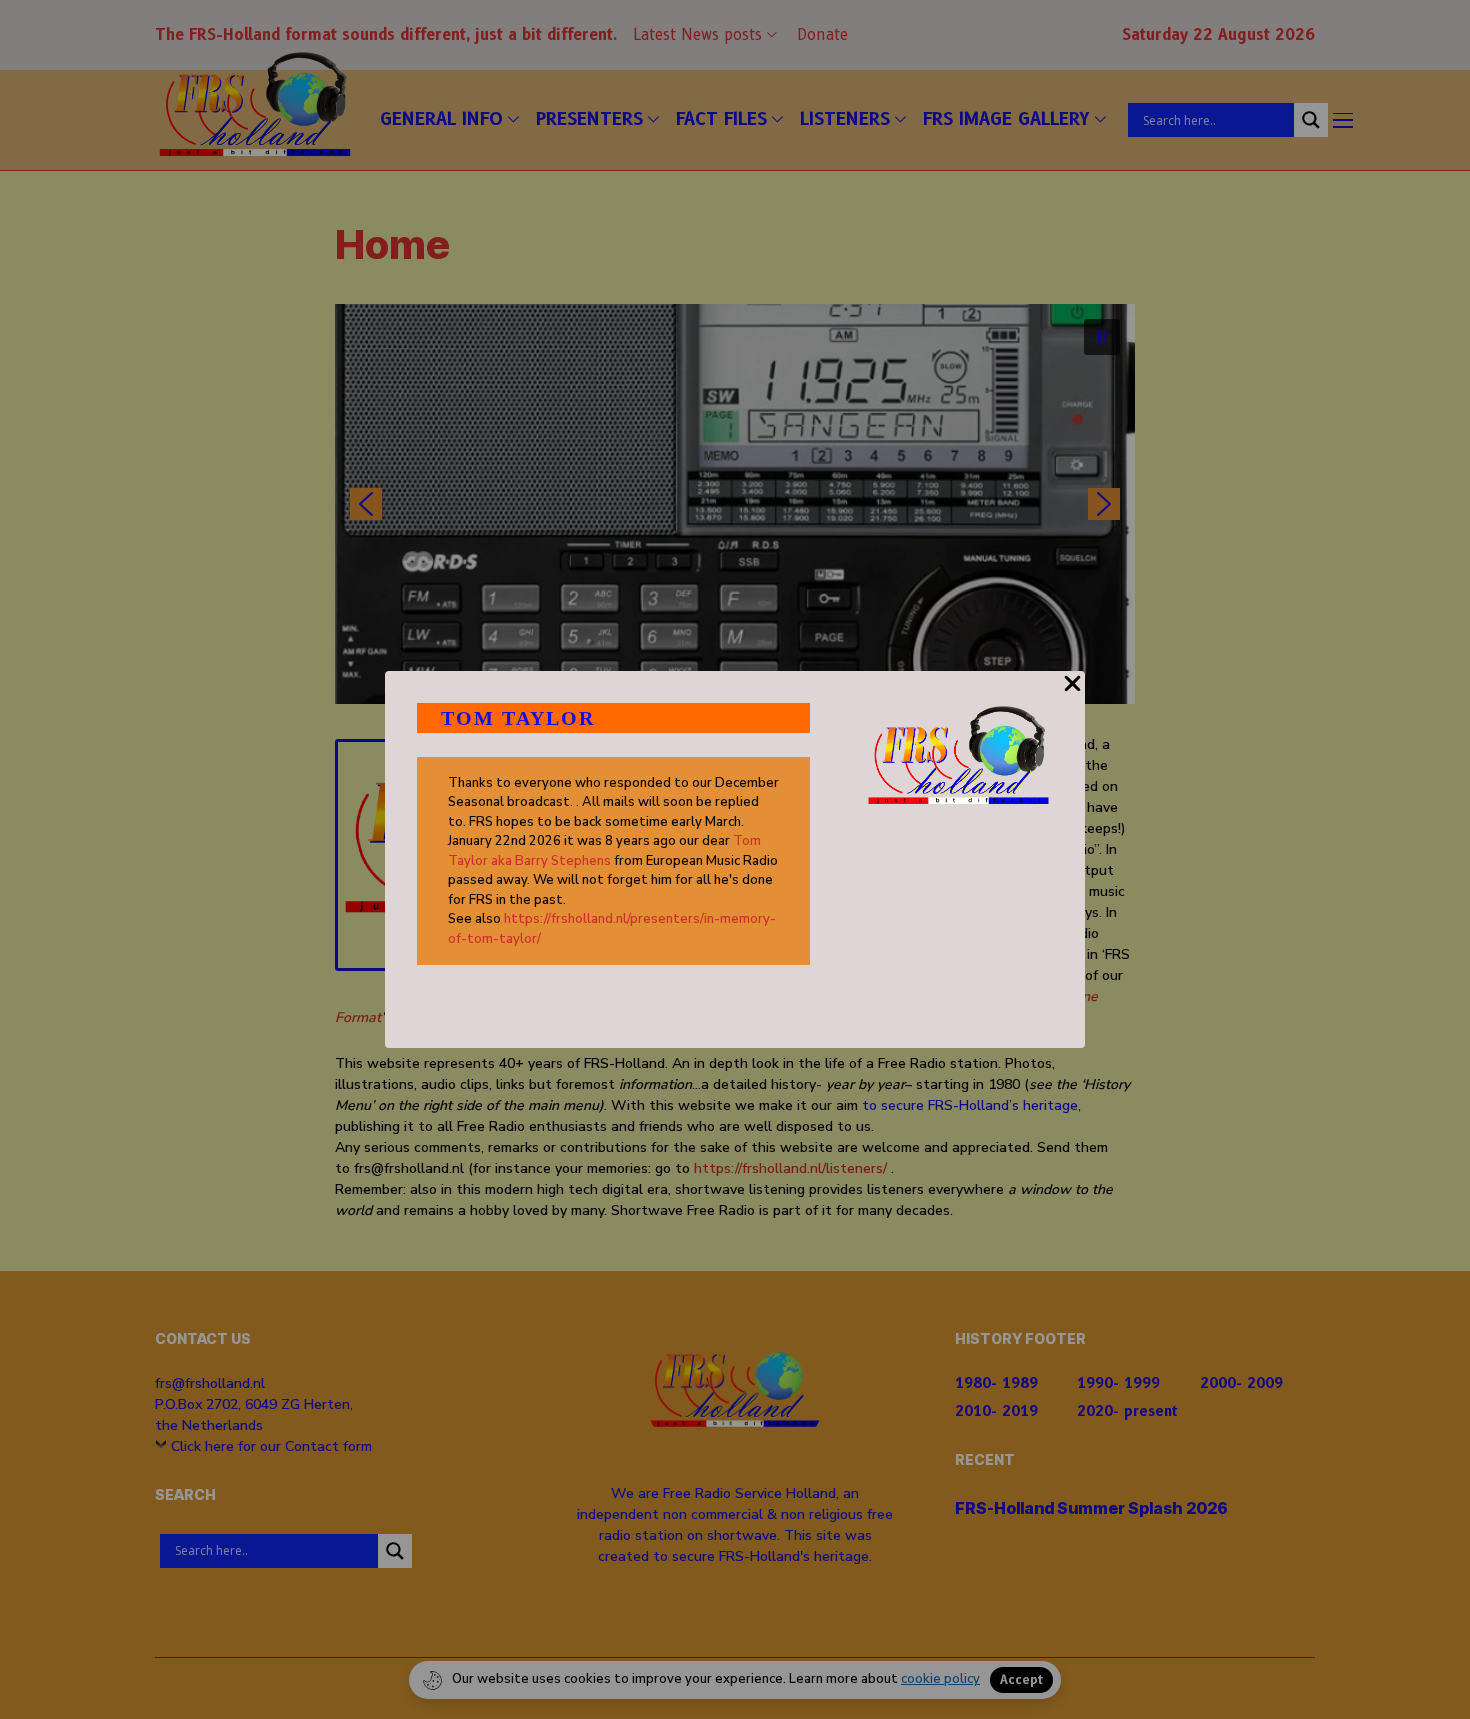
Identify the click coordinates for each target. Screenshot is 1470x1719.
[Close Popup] (1072, 695)
